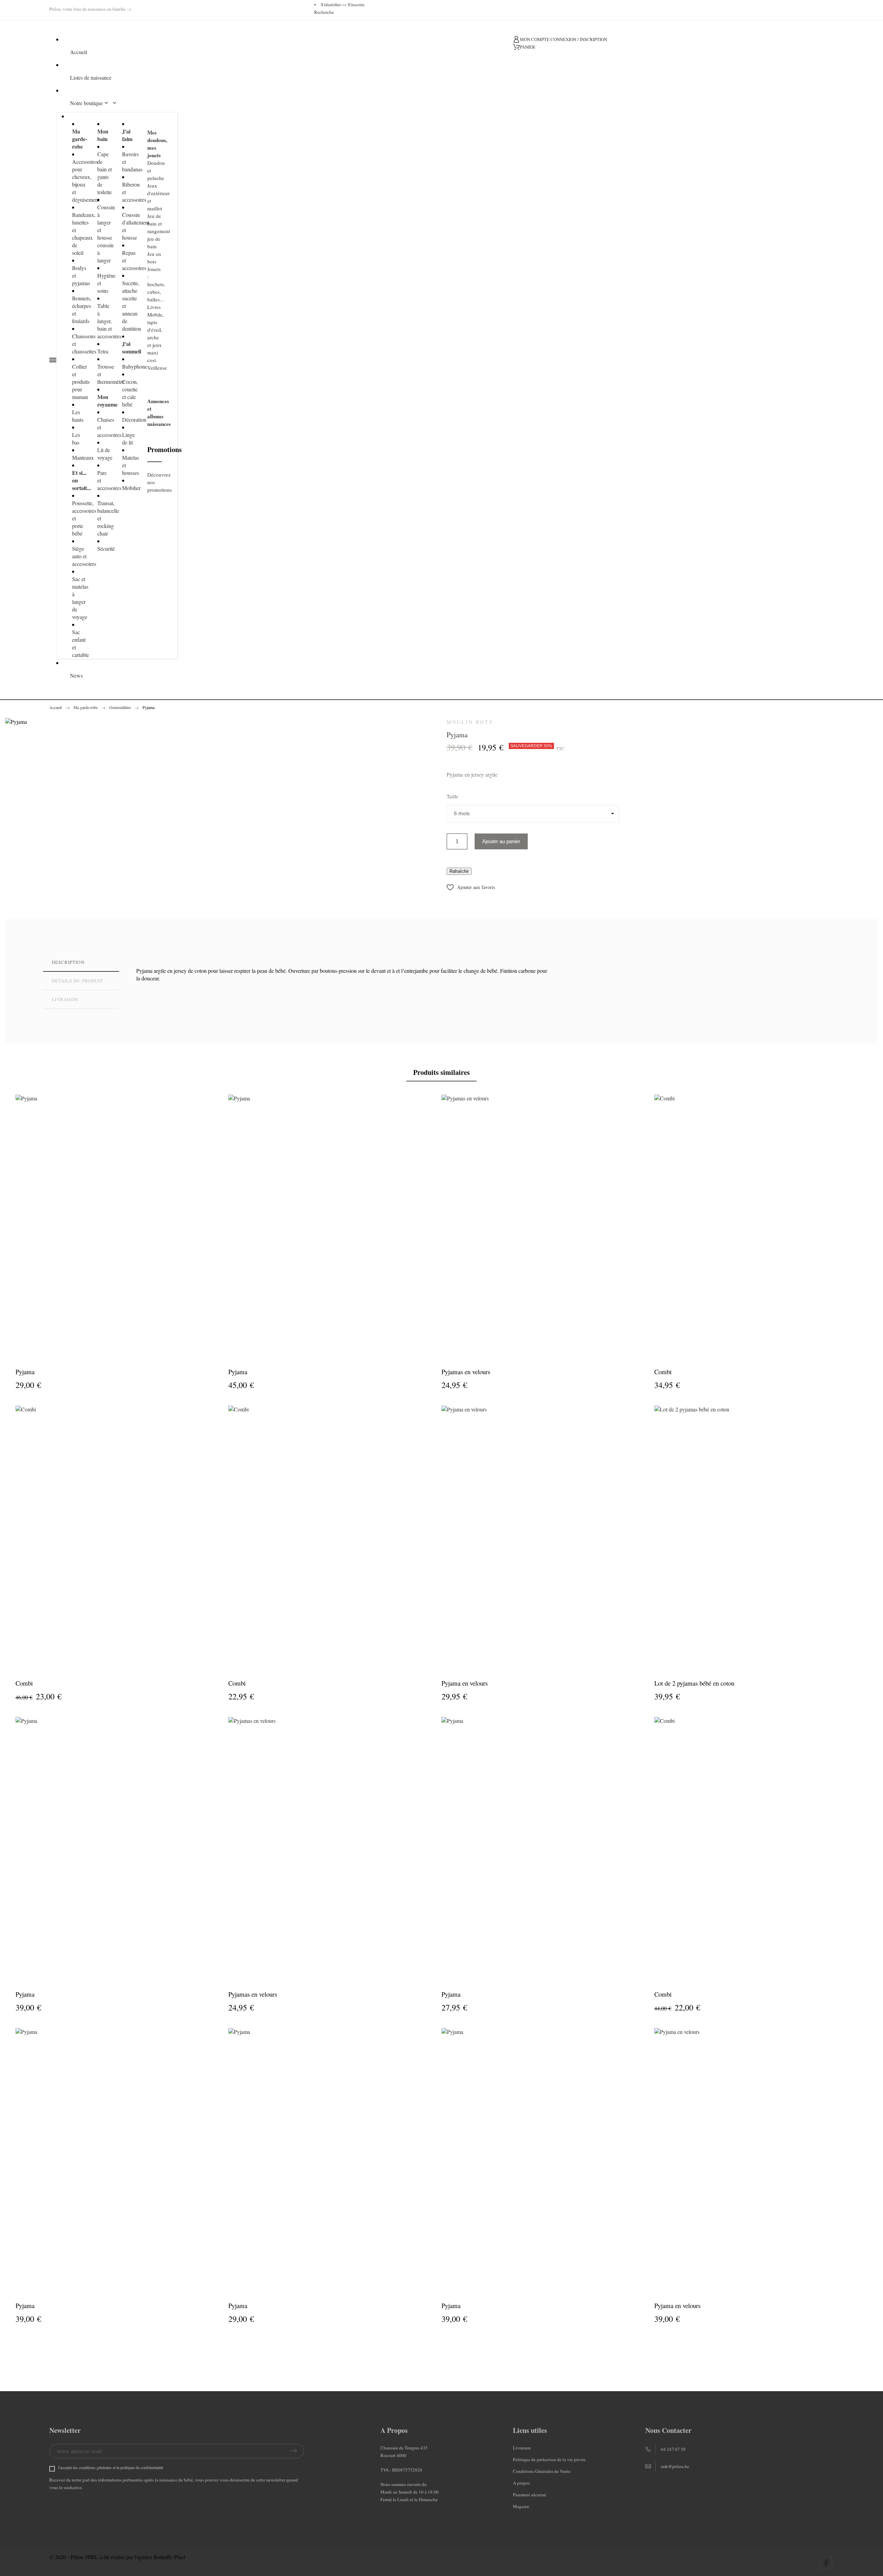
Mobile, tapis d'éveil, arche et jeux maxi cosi (155, 337)
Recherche (324, 12)
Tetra (103, 351)
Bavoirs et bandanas (130, 162)
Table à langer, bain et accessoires (105, 321)
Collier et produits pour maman (80, 382)
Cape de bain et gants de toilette (105, 173)
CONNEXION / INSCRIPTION (579, 39)
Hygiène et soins (105, 283)
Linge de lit (128, 438)
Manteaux (80, 457)
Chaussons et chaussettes (80, 344)
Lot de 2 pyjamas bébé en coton (694, 1683)
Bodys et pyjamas (80, 275)
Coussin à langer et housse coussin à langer (105, 234)
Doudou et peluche (155, 170)
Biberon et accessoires (130, 192)
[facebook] (826, 2563)
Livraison (522, 2448)
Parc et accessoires (105, 480)
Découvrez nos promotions (155, 482)
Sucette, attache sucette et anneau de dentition (130, 306)
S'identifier (331, 4)
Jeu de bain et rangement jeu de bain (155, 231)
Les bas (76, 438)
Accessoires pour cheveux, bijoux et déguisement (80, 181)
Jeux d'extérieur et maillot (155, 197)
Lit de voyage (105, 454)
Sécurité (105, 548)
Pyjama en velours (465, 1683)
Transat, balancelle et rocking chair (105, 518)
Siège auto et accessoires (80, 556)
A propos (521, 2483)
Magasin (521, 2506)
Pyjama (25, 1372)
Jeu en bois (154, 258)
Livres (154, 307)
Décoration (130, 420)
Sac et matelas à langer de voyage (80, 598)
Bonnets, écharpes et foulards (80, 309)
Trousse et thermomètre (105, 374)
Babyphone (130, 366)
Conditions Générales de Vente (542, 2471)
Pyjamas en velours (466, 1372)
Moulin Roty (470, 722)
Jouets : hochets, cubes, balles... (155, 284)
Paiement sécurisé (529, 2495)
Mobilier (130, 488)
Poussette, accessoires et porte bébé (80, 518)
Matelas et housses (130, 465)
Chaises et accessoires (105, 427)
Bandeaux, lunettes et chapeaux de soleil (80, 234)
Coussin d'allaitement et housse (130, 226)
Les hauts (78, 416)
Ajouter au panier (501, 841)
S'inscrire (356, 4)
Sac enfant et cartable (80, 643)
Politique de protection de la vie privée (549, 2459)
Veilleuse (155, 368)
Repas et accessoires (130, 260)
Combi (663, 1372)
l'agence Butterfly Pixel (160, 2557)
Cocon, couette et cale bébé (130, 393)
